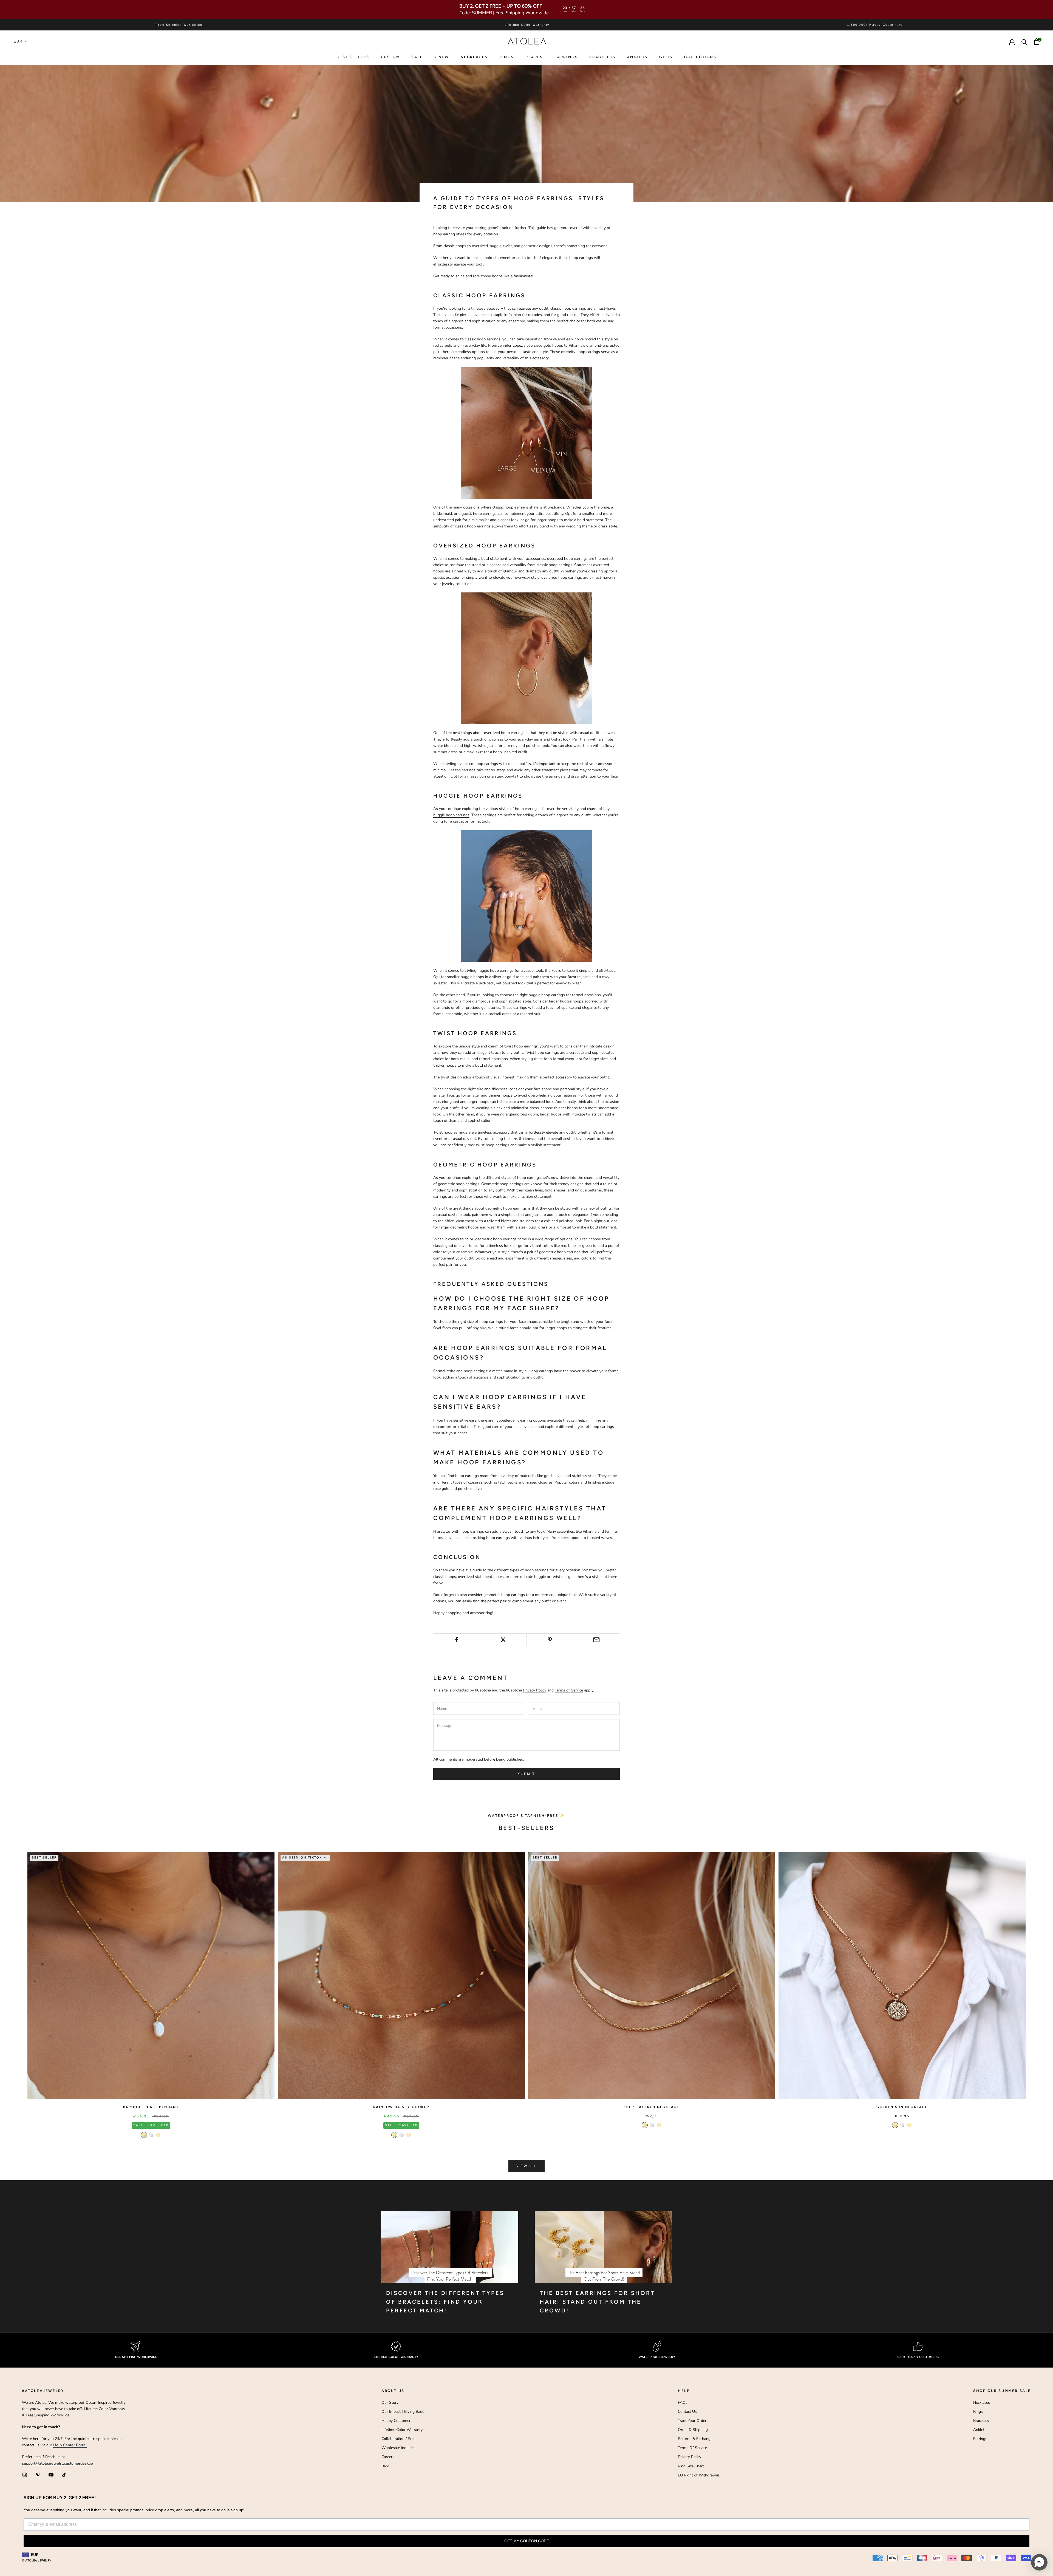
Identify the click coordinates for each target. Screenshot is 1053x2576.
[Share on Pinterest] (550, 1640)
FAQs (683, 2403)
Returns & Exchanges (696, 2439)
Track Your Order (692, 2421)
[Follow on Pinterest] (38, 2475)
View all (526, 2166)
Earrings (566, 57)
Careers (388, 2457)
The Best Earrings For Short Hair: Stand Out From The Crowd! (597, 2302)
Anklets (637, 57)
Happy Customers (397, 2421)
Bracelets (602, 57)
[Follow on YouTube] (51, 2475)
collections (700, 57)
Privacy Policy (535, 1690)
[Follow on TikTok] (64, 2475)
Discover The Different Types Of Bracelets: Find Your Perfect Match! (445, 2302)
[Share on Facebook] (456, 1640)
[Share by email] (597, 1640)
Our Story (390, 2403)
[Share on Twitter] (503, 1640)
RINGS (507, 57)
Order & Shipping (693, 2430)
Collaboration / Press (399, 2439)
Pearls (534, 57)
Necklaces (474, 57)
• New (442, 57)
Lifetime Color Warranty (402, 2430)
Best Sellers (353, 57)
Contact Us (687, 2412)
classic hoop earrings (568, 308)
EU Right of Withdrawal (698, 2475)
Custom (390, 57)
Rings (978, 2412)
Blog (385, 2466)
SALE (417, 57)
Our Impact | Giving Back (403, 2412)
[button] (1039, 2562)
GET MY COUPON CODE (527, 2541)
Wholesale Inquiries (398, 2448)
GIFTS (666, 57)
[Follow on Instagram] (25, 2475)
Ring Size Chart (691, 2466)
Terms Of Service (692, 2448)
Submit (526, 1774)
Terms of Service (569, 1690)
